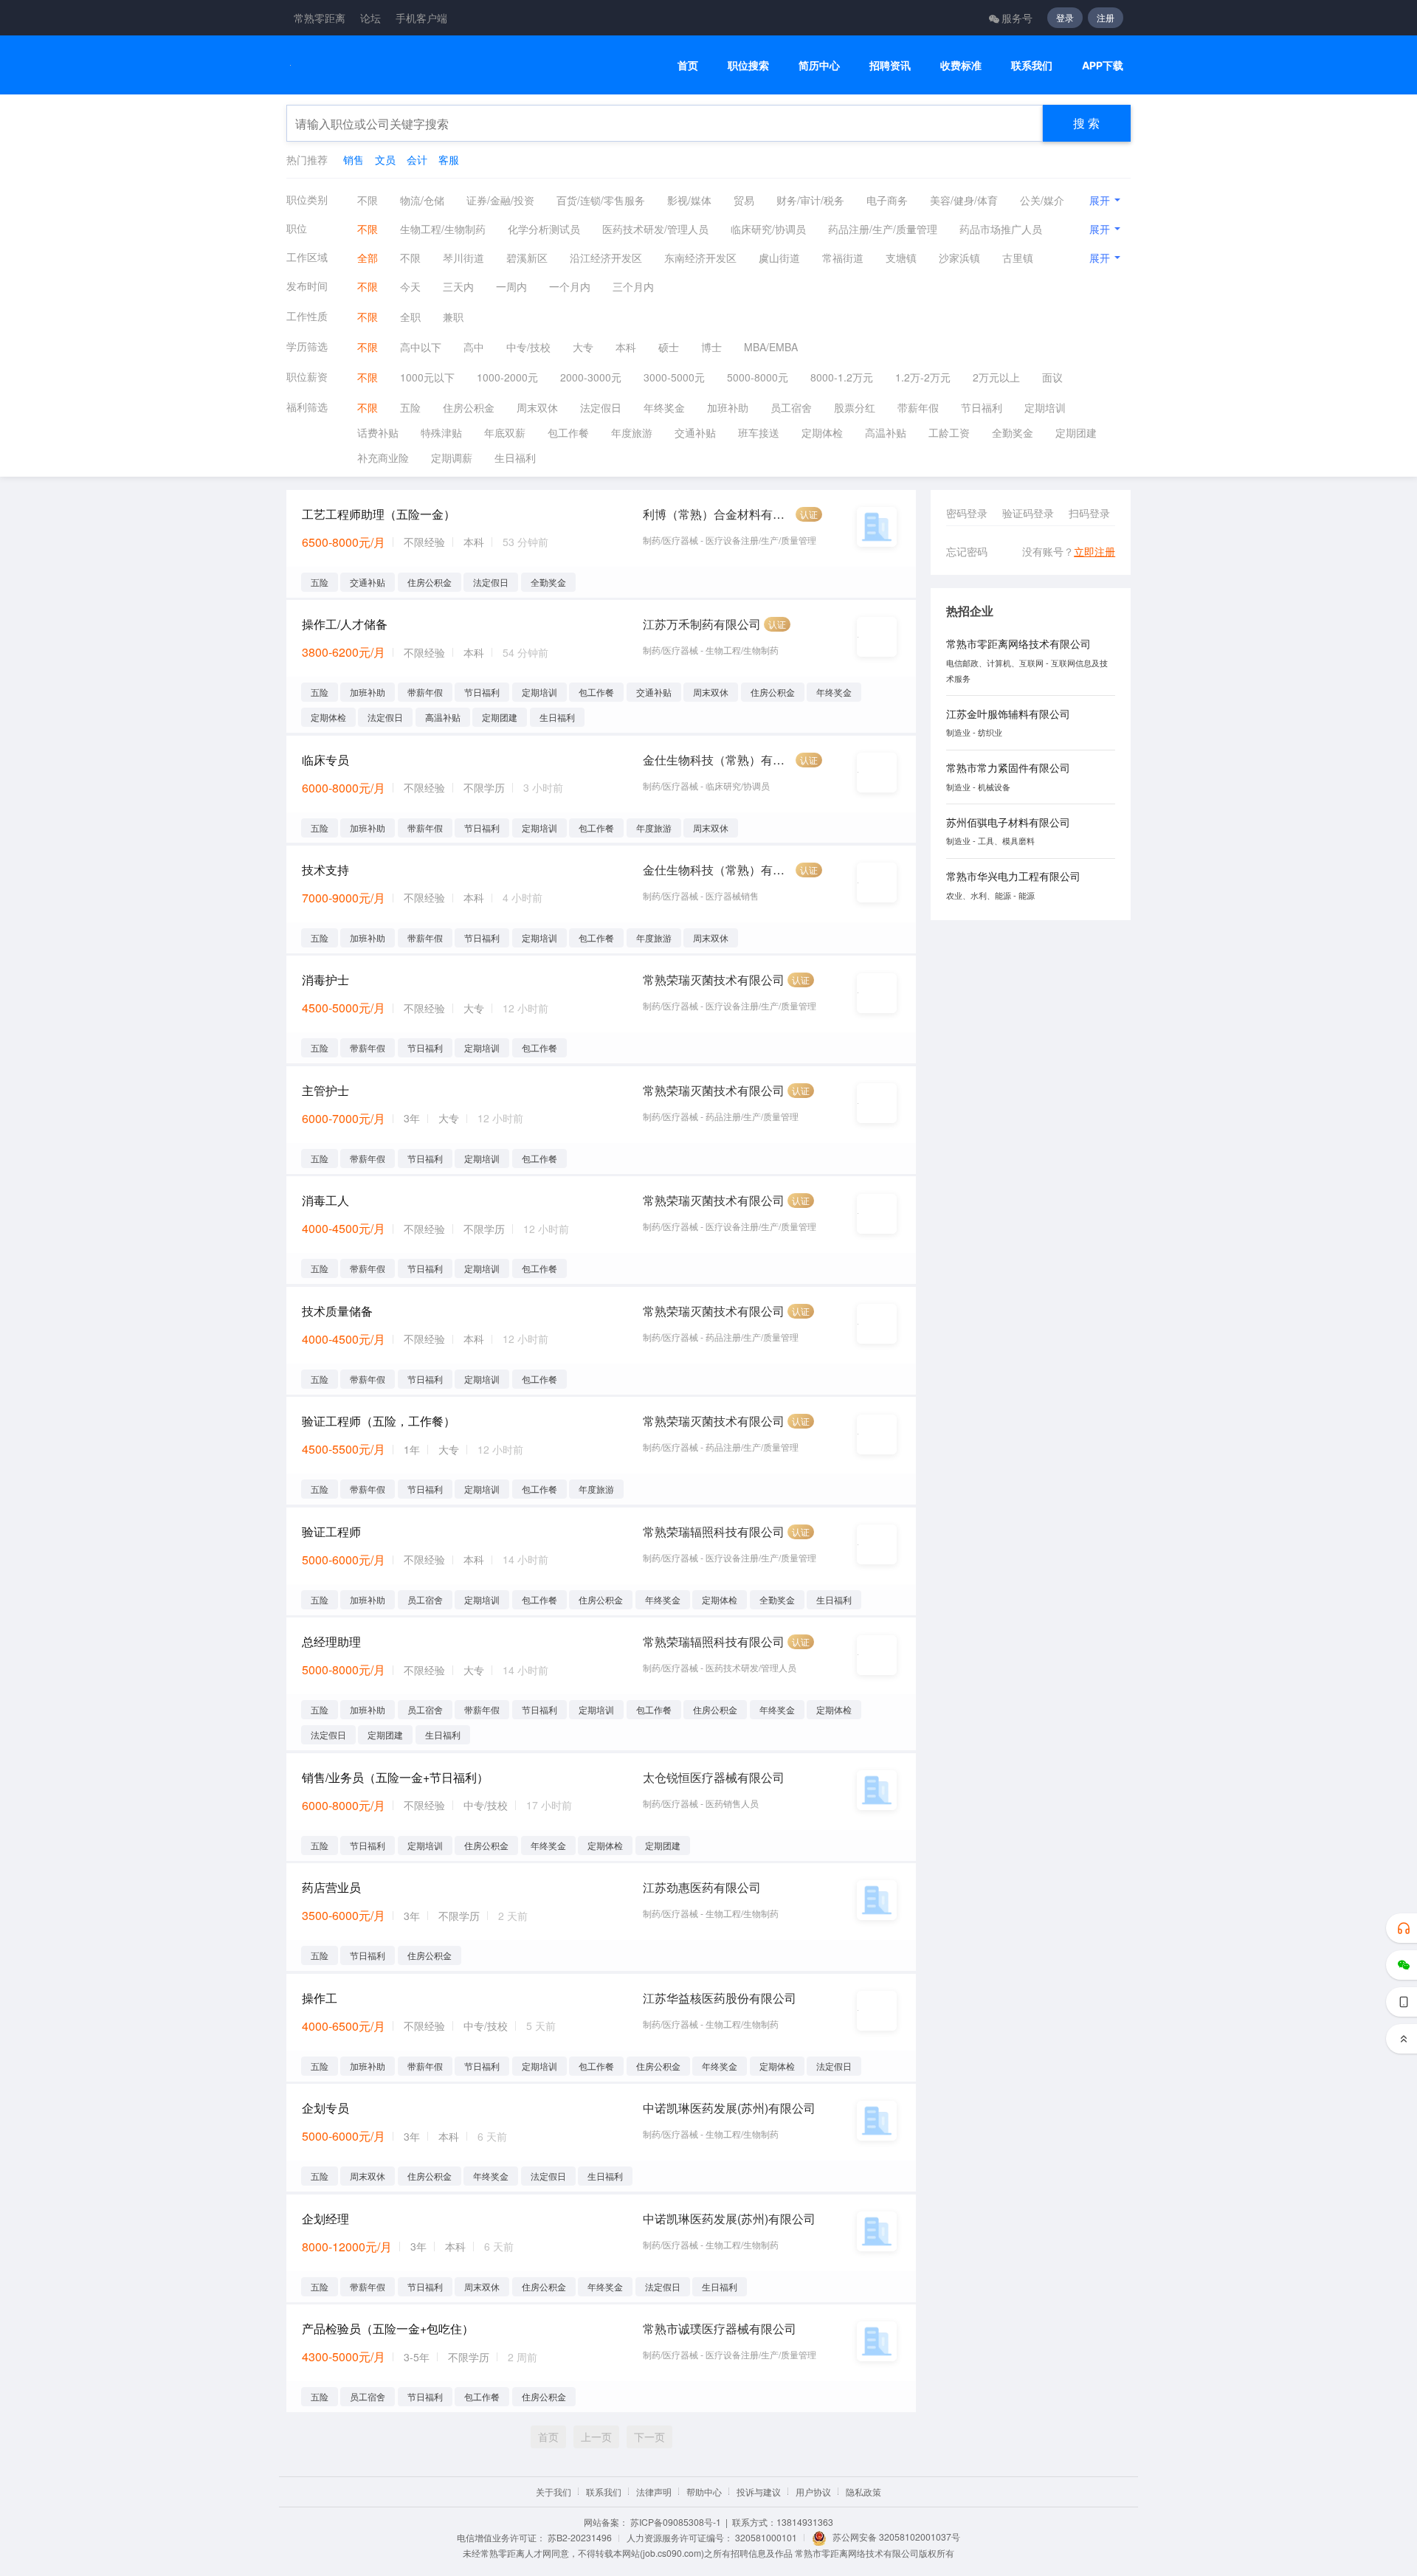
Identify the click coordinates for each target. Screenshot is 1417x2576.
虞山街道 (779, 258)
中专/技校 (528, 347)
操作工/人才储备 (345, 624)
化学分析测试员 (544, 229)
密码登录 (967, 513)
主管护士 (325, 1090)
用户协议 (813, 2492)
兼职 (453, 317)
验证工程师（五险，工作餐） (379, 1421)
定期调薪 (452, 457)
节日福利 (982, 407)
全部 (368, 258)
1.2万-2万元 (923, 377)
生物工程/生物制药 (443, 229)
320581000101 (766, 2537)
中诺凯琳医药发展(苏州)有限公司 (729, 2108)
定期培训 (1045, 407)
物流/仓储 (422, 200)
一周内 (511, 286)
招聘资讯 (890, 65)
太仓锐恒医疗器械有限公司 (714, 1777)
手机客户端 (421, 18)
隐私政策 (863, 2492)
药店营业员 (331, 1887)
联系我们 (1032, 65)
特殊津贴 (441, 432)
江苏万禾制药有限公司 (702, 624)
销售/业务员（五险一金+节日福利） (395, 1777)
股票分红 (855, 407)
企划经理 (325, 2218)
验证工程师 (331, 1532)
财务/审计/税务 (810, 200)
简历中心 (819, 65)
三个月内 (633, 286)
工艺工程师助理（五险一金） (379, 514)
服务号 (1017, 18)
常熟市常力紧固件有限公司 (1008, 767)
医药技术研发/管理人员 (655, 229)
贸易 (744, 200)
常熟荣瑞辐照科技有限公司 (714, 1532)
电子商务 (887, 200)
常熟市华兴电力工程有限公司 (1013, 876)
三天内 (458, 286)
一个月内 (570, 286)
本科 (626, 347)
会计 (417, 159)
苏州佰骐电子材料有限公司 (1008, 822)
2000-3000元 (591, 377)
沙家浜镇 (959, 258)
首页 (688, 65)
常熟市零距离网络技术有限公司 (1018, 643)
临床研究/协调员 (768, 229)
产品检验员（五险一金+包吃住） (388, 2328)
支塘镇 (901, 258)
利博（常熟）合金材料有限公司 (718, 514)
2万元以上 (996, 377)
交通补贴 (695, 432)
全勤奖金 (1013, 432)
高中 (474, 347)
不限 (368, 200)
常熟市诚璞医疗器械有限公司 (720, 2328)
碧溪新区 (527, 258)
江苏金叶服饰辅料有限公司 (1008, 714)
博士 (711, 347)
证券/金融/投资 (500, 200)
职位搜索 (748, 65)
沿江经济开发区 (606, 258)
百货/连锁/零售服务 (601, 200)
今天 (410, 286)
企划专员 (325, 2108)
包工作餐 (568, 432)
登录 (1065, 17)
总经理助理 (331, 1641)
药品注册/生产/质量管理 (883, 229)
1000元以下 (427, 377)
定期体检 (822, 432)
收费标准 (961, 65)
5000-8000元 (758, 377)
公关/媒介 (1042, 200)
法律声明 (654, 2492)
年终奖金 (664, 407)
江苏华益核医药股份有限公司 (720, 1998)
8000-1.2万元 (842, 377)
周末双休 (537, 407)
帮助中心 (704, 2492)
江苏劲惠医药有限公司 (702, 1887)
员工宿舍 (791, 407)
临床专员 (325, 760)
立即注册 (1094, 551)
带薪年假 (918, 407)
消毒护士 (325, 980)
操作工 (320, 1998)
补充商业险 (383, 457)
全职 (410, 317)
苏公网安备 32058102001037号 (896, 2537)
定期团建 (1076, 432)
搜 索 (1086, 123)
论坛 (370, 18)
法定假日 (601, 407)
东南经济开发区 (700, 258)
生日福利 (515, 457)
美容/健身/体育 (964, 200)
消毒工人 (325, 1200)
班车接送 (759, 432)
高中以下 (421, 347)
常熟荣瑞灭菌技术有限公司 (714, 980)
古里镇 (1018, 258)
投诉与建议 (759, 2492)
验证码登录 (1028, 513)
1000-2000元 (507, 377)
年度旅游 (632, 432)
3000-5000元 (674, 377)
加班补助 (728, 407)
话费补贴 (378, 432)
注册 (1106, 17)
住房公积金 (469, 407)
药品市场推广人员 (1001, 229)
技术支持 (325, 870)
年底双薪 (505, 432)
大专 (583, 347)
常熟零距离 (320, 18)
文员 (385, 159)
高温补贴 (886, 432)
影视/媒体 (689, 200)
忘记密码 (967, 551)
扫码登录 (1089, 513)
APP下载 (1103, 65)
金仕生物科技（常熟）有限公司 (718, 760)
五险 (410, 407)
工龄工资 (949, 432)
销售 (354, 159)
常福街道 (843, 258)
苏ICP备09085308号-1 (676, 2522)
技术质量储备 (337, 1311)
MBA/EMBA (771, 347)
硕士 (669, 347)
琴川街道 (463, 258)
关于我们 (554, 2492)
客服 (449, 159)
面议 (1052, 377)
